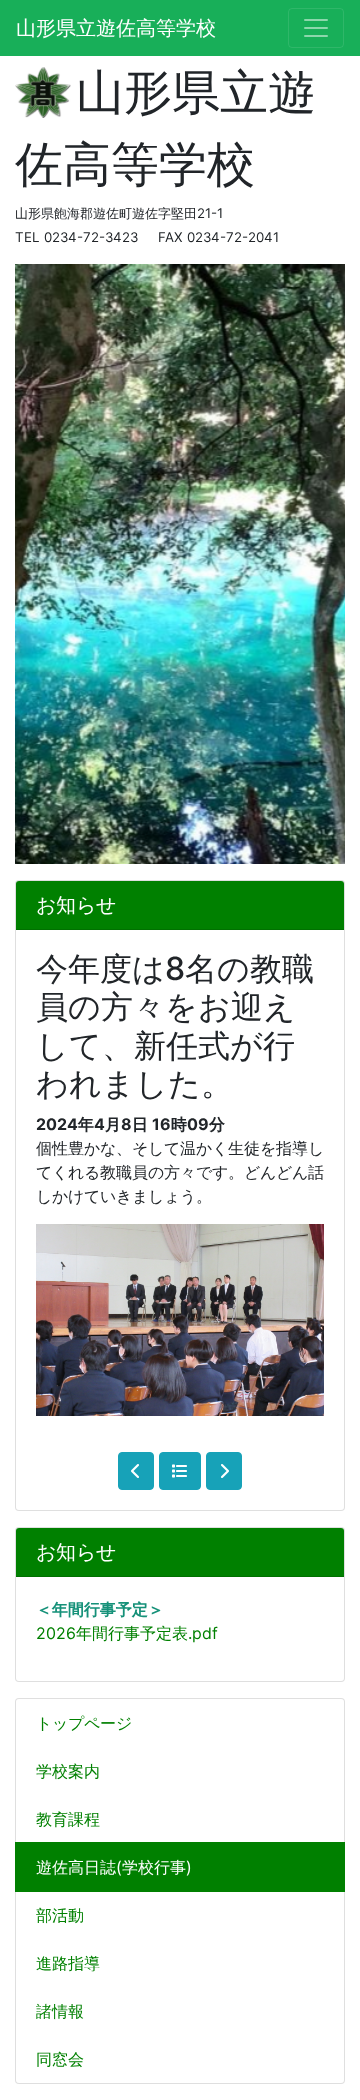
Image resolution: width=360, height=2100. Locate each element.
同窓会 (60, 2059)
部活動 (60, 1915)
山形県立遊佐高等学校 (116, 28)
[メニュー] (316, 28)
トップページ (84, 1723)
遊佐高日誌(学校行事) (114, 1867)
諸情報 (60, 2011)
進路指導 (68, 1963)
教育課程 (68, 1819)
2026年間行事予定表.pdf (127, 1633)
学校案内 (68, 1771)
